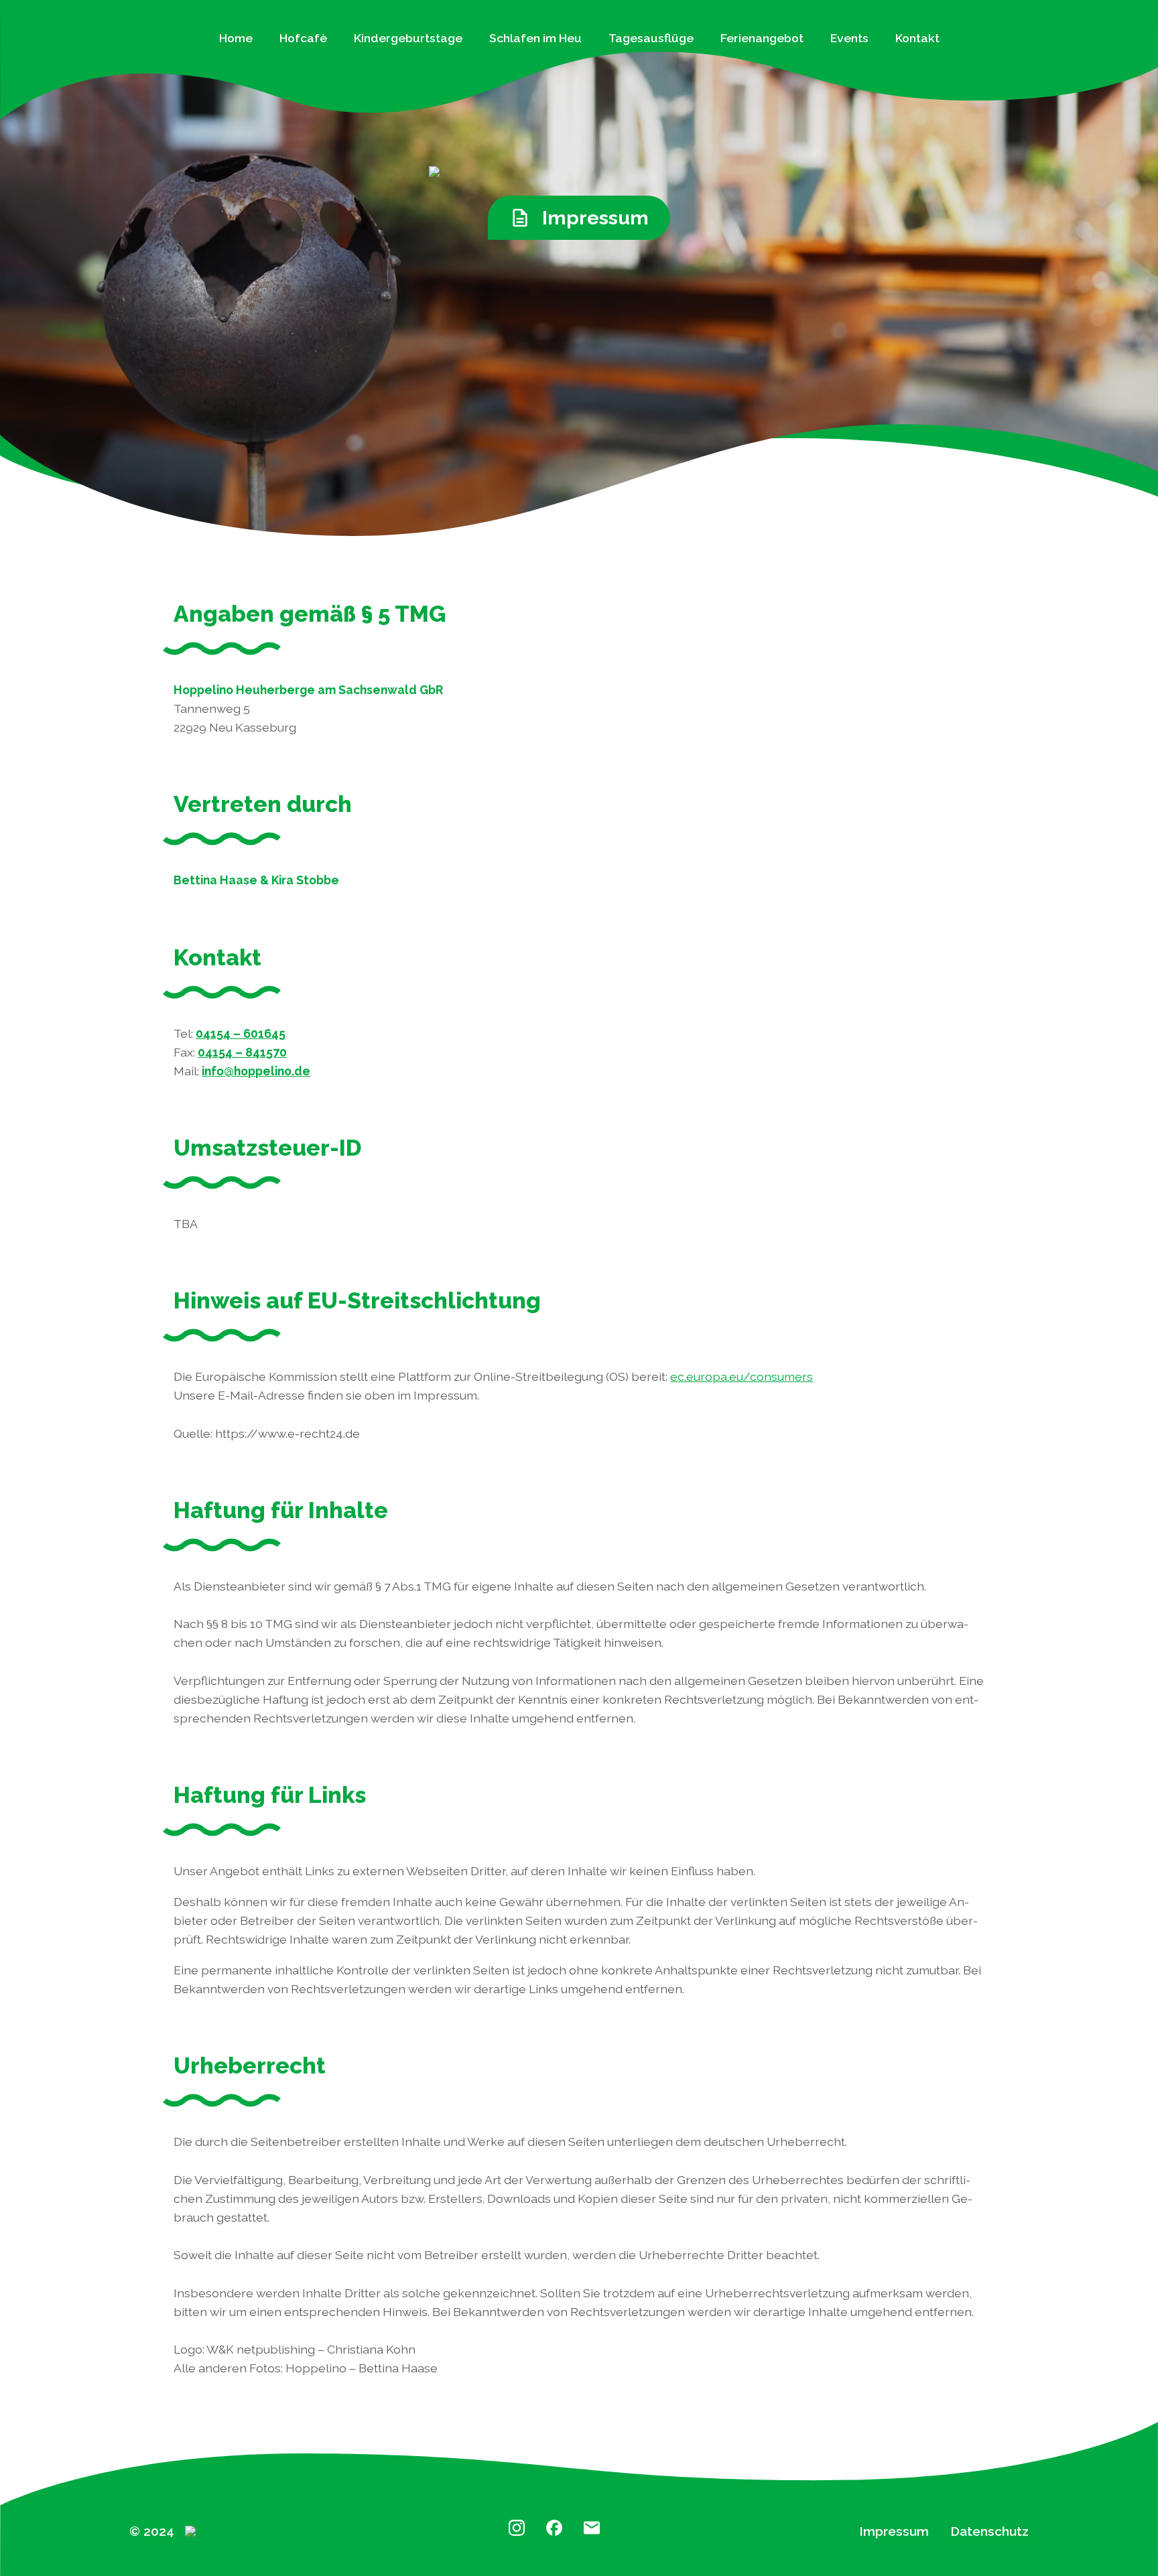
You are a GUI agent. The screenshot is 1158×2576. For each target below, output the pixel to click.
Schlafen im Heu (535, 38)
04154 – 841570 (242, 1052)
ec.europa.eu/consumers (742, 1376)
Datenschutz (989, 2531)
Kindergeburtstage (408, 38)
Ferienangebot (762, 38)
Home (236, 38)
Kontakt (917, 38)
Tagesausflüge (651, 38)
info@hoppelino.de (256, 1071)
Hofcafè (303, 38)
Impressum (894, 2531)
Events (849, 38)
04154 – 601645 (241, 1033)
